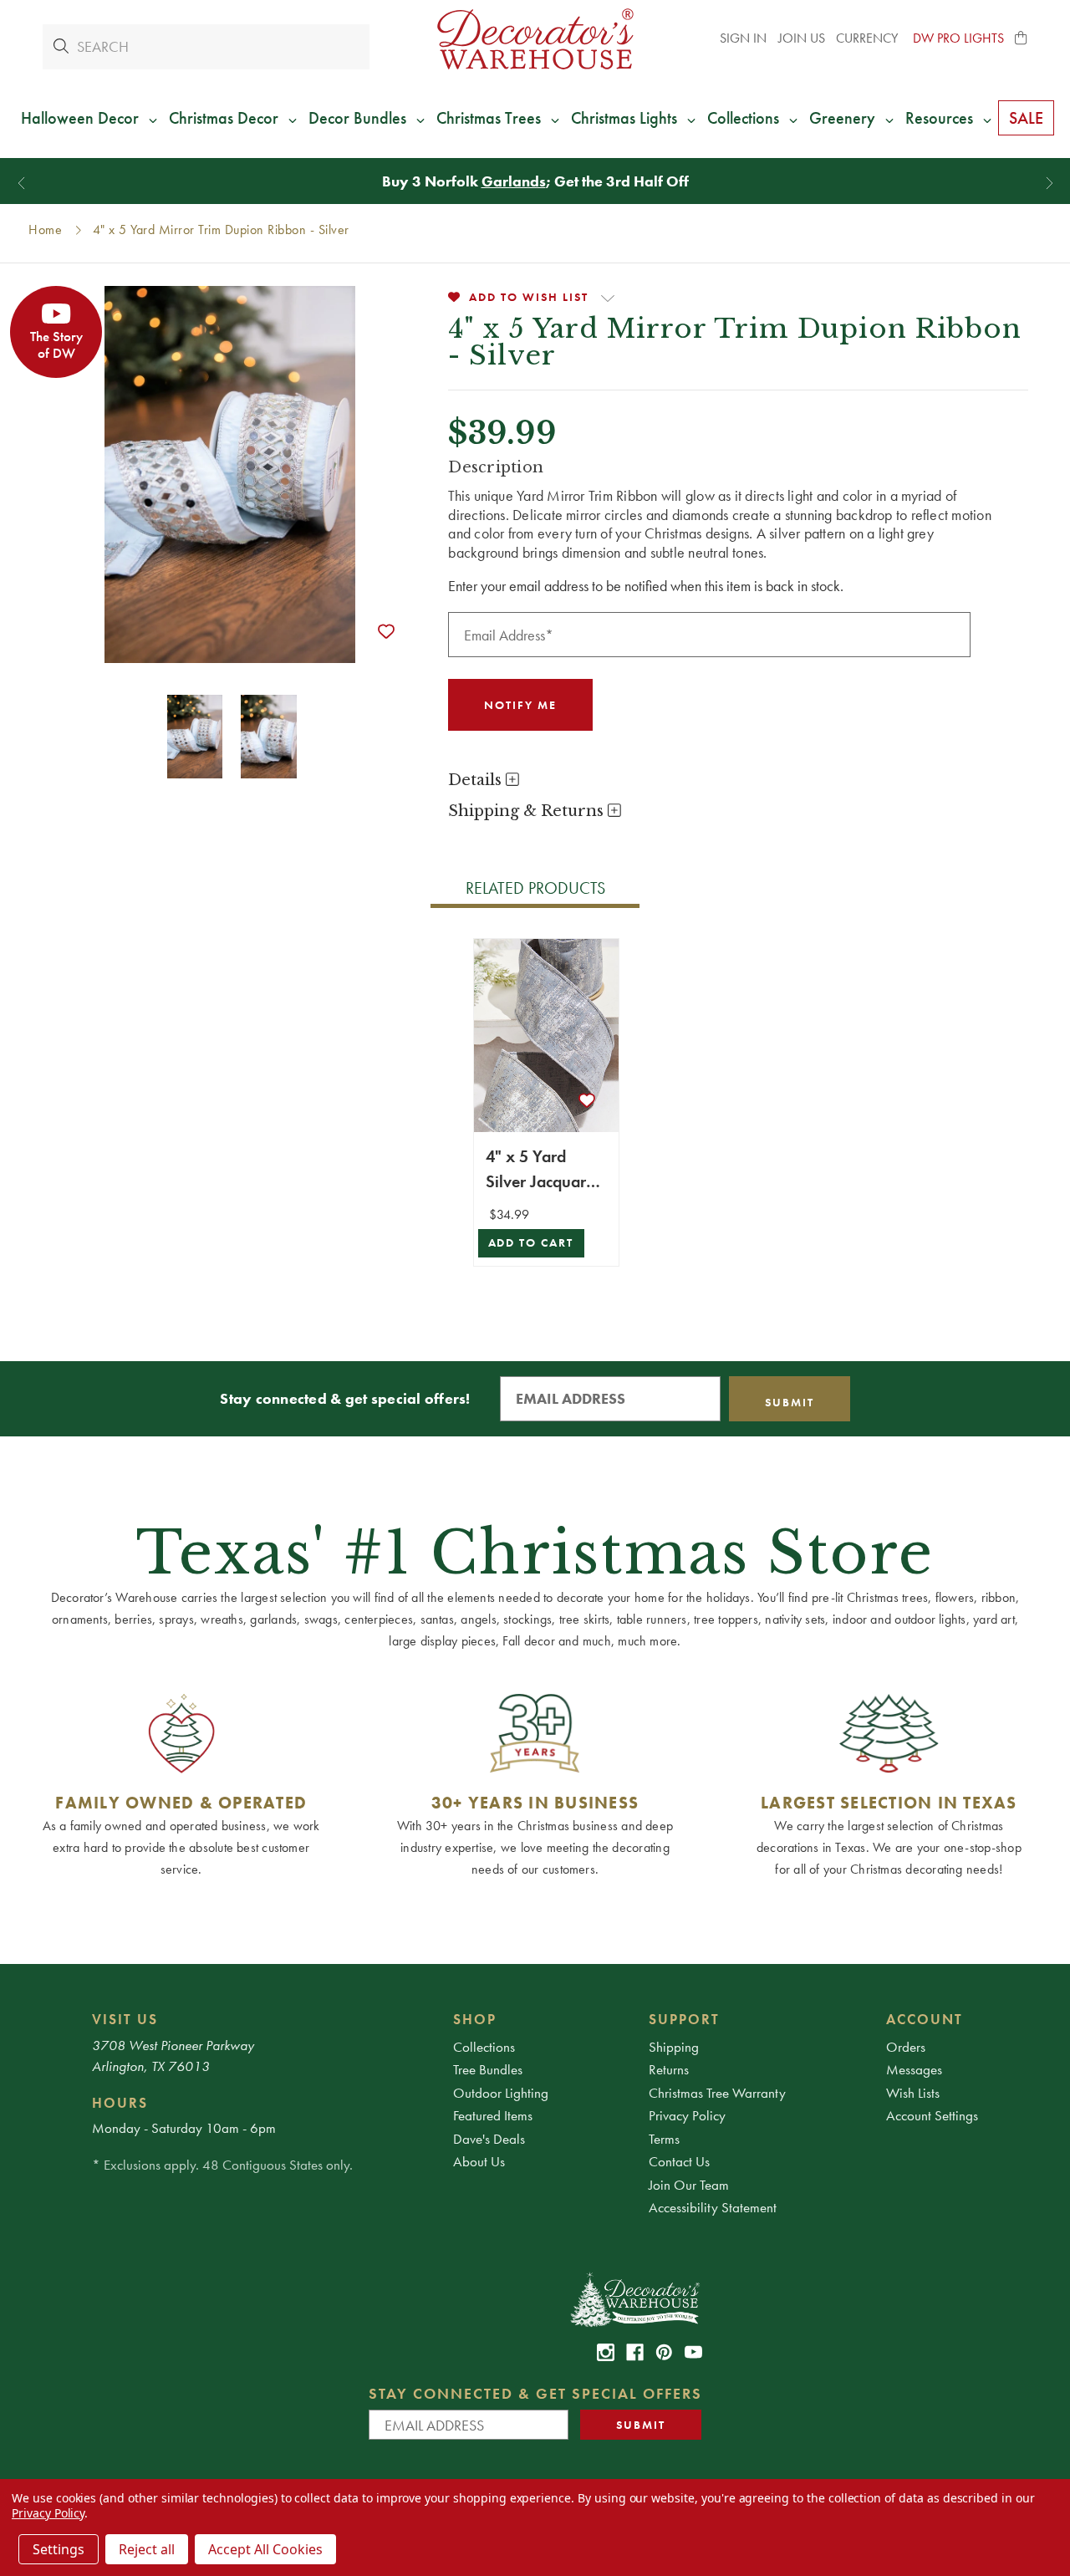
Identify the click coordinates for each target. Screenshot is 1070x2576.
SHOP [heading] (475, 2019)
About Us (479, 2161)
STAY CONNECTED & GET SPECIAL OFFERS (535, 2393)
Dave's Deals (489, 2139)
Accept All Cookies (265, 2549)
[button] (1022, 38)
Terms (664, 2139)
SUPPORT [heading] (684, 2019)
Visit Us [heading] (125, 2019)
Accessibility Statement (713, 2207)
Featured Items (493, 2115)
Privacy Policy (687, 2115)
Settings (59, 2549)
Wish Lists (913, 2093)
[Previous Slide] (21, 184)
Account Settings (932, 2115)
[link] (606, 2352)
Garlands (514, 181)
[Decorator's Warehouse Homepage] (634, 2298)
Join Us (802, 38)
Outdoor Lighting (501, 2093)
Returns (669, 2069)
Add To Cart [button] (531, 1243)
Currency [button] (869, 38)
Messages (914, 2069)
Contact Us (679, 2161)
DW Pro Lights (958, 38)
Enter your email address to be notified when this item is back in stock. (646, 586)
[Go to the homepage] (535, 39)
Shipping (674, 2047)
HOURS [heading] (120, 2103)
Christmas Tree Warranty (717, 2093)
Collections (484, 2047)
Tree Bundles (488, 2069)
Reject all (147, 2549)
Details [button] (477, 780)
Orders (906, 2047)
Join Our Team (689, 2185)
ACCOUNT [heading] (925, 2019)
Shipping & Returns (528, 811)
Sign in (743, 38)
